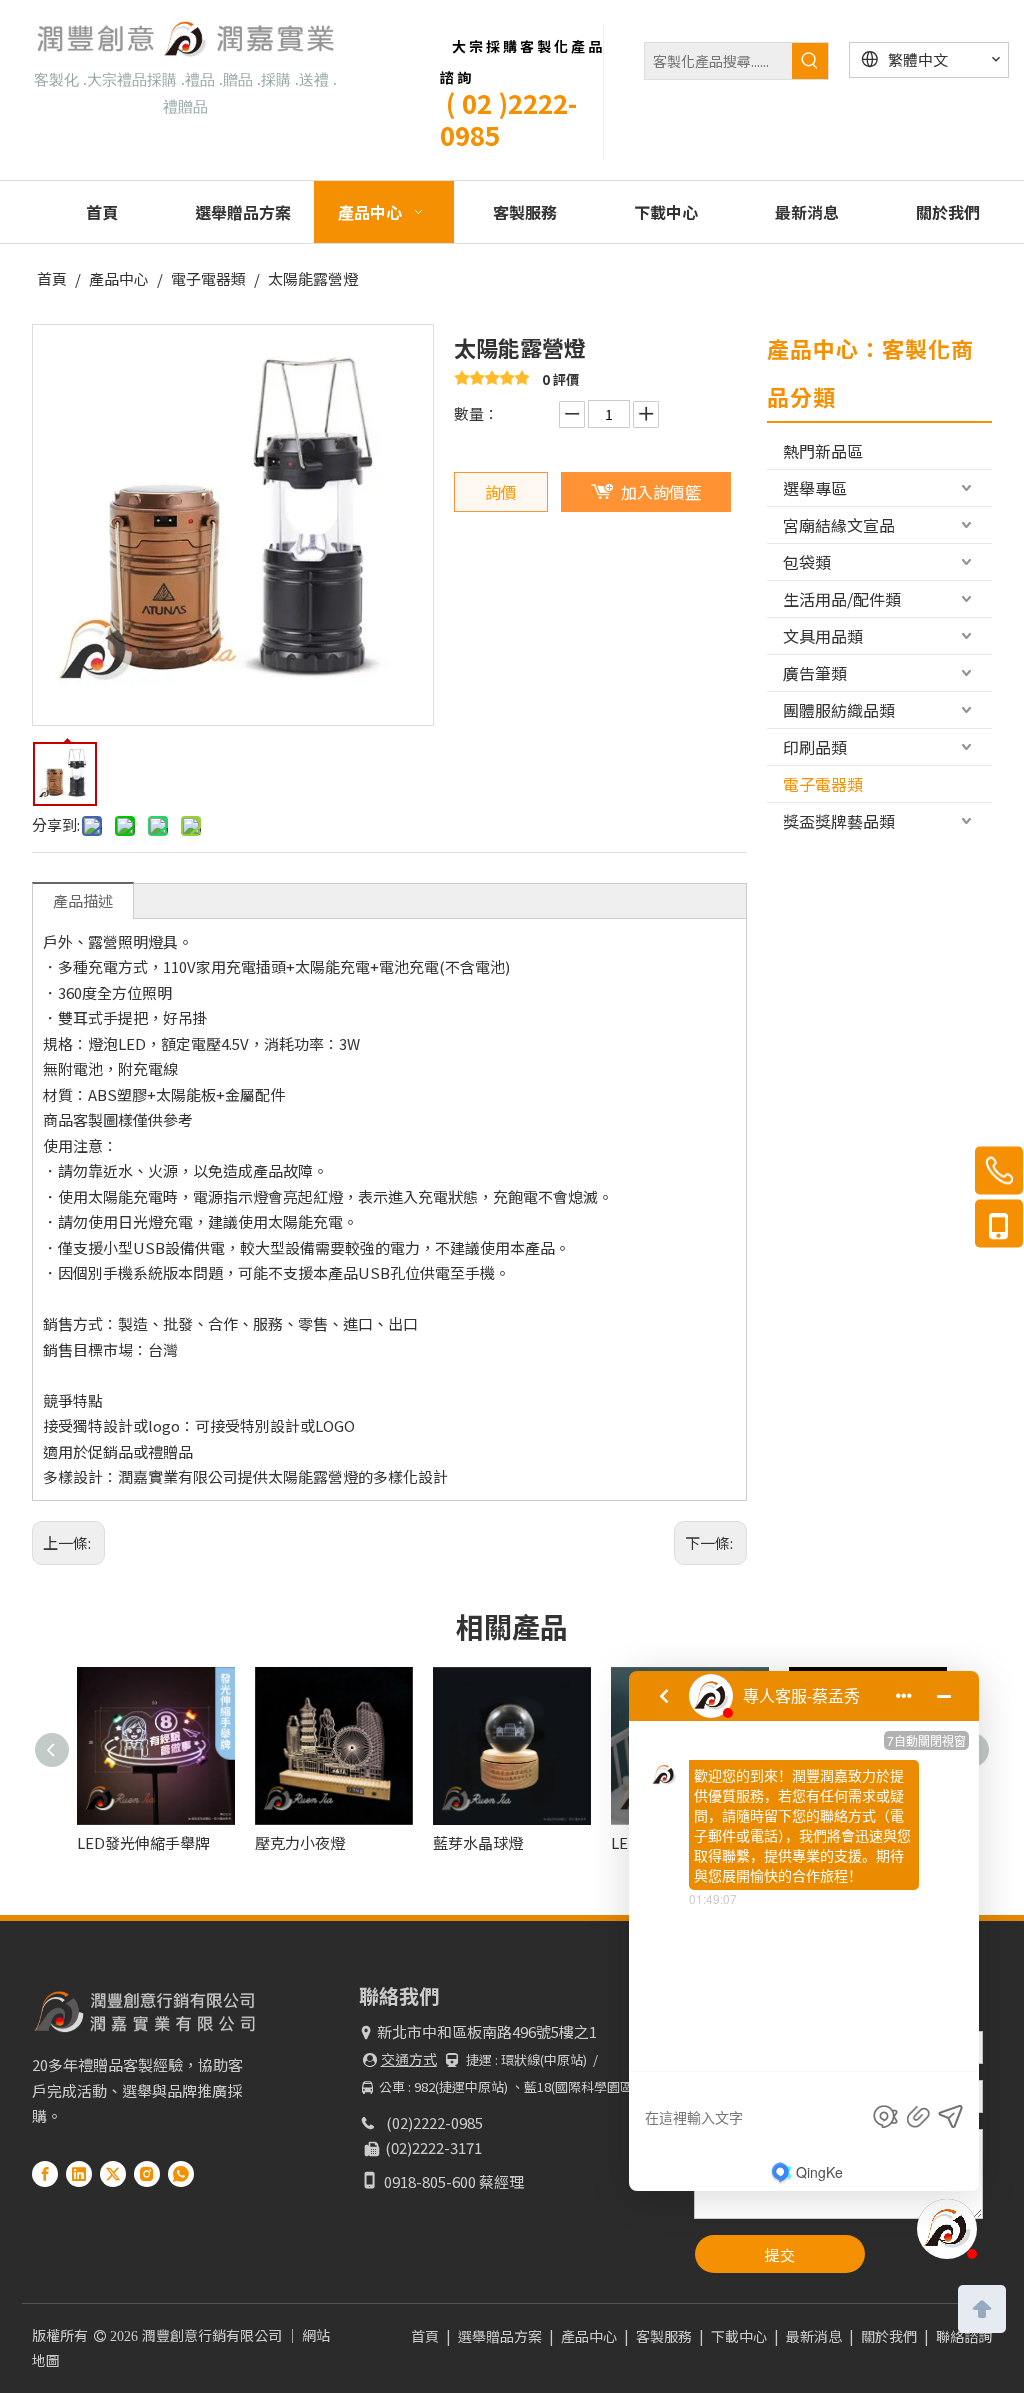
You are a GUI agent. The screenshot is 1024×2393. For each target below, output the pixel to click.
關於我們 (889, 2336)
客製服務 (664, 2336)
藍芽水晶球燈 (308, 1842)
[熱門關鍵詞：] (810, 61)
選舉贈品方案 (500, 2336)
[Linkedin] (79, 2173)
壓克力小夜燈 (130, 1842)
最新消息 (814, 2336)
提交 (780, 2254)
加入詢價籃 (661, 492)
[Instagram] (147, 2173)
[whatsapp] (181, 2173)
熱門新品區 (823, 451)
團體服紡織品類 (839, 710)
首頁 (425, 2336)
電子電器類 (823, 784)
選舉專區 (815, 488)
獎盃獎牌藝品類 (839, 821)
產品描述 (83, 900)
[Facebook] (45, 2173)
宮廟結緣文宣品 (839, 525)
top (982, 2307)
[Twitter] (113, 2173)
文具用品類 (823, 636)
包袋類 (807, 562)
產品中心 (589, 2336)
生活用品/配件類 (842, 599)
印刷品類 (815, 747)
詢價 (501, 492)
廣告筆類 (815, 673)
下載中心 (739, 2336)
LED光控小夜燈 (492, 1842)
